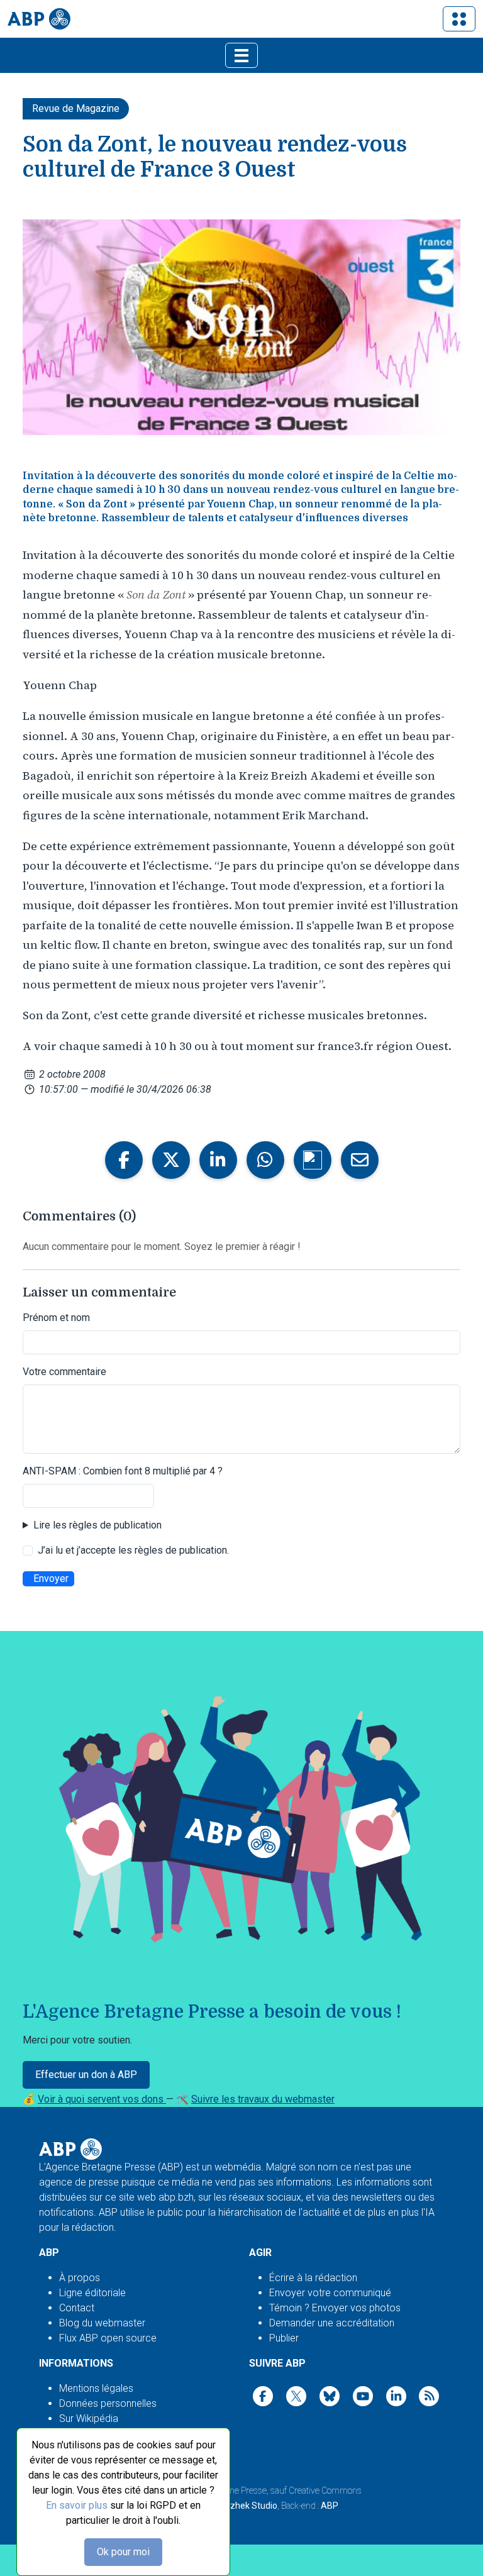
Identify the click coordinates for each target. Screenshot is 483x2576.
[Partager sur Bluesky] (313, 1160)
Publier (284, 2338)
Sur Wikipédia (89, 2418)
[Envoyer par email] (360, 1160)
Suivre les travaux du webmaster (263, 2099)
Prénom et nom (56, 1318)
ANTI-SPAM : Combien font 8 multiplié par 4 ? (123, 1471)
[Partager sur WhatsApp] (265, 1160)
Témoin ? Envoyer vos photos (335, 2308)
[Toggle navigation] (459, 19)
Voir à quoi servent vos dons (102, 2099)
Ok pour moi (123, 2552)
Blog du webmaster (102, 2323)
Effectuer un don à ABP (86, 2075)
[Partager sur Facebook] (124, 1160)
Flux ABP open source (108, 2338)
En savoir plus (77, 2505)
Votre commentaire (64, 1372)
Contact (77, 2308)
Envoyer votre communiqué (330, 2293)
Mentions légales (96, 2388)
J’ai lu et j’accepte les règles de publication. (133, 1550)
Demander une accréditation (332, 2323)
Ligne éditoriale (92, 2293)
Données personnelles (108, 2403)
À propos (80, 2278)
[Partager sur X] (171, 1160)
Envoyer (51, 1578)
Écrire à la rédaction (313, 2278)
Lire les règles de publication (97, 1525)
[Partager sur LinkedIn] (218, 1160)
